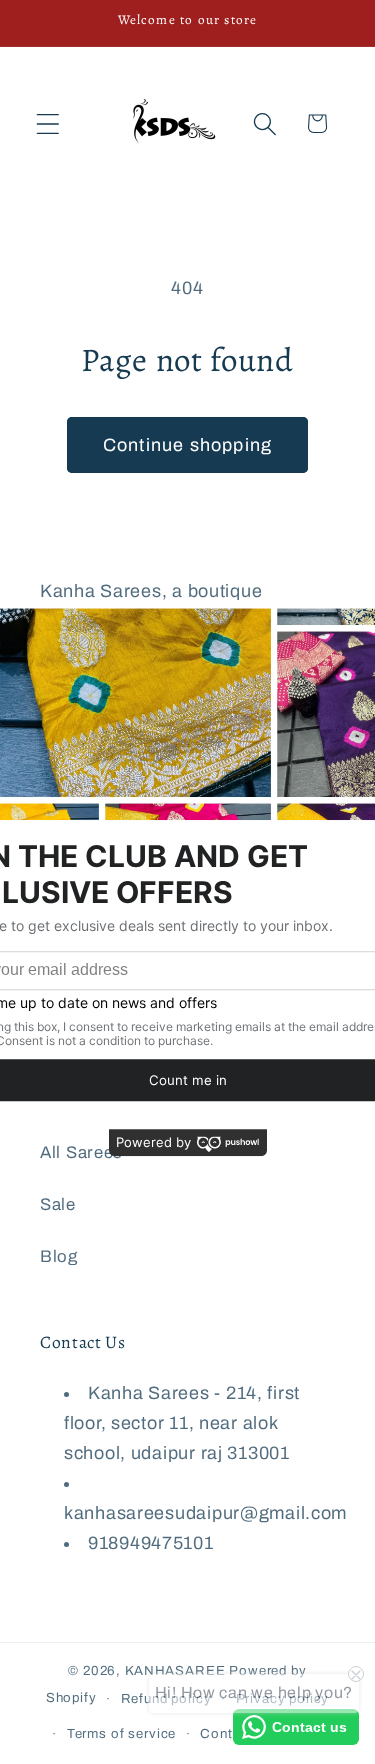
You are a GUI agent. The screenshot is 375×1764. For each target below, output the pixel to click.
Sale (58, 1204)
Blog (59, 1256)
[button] (48, 123)
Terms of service (121, 1733)
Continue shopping (187, 445)
